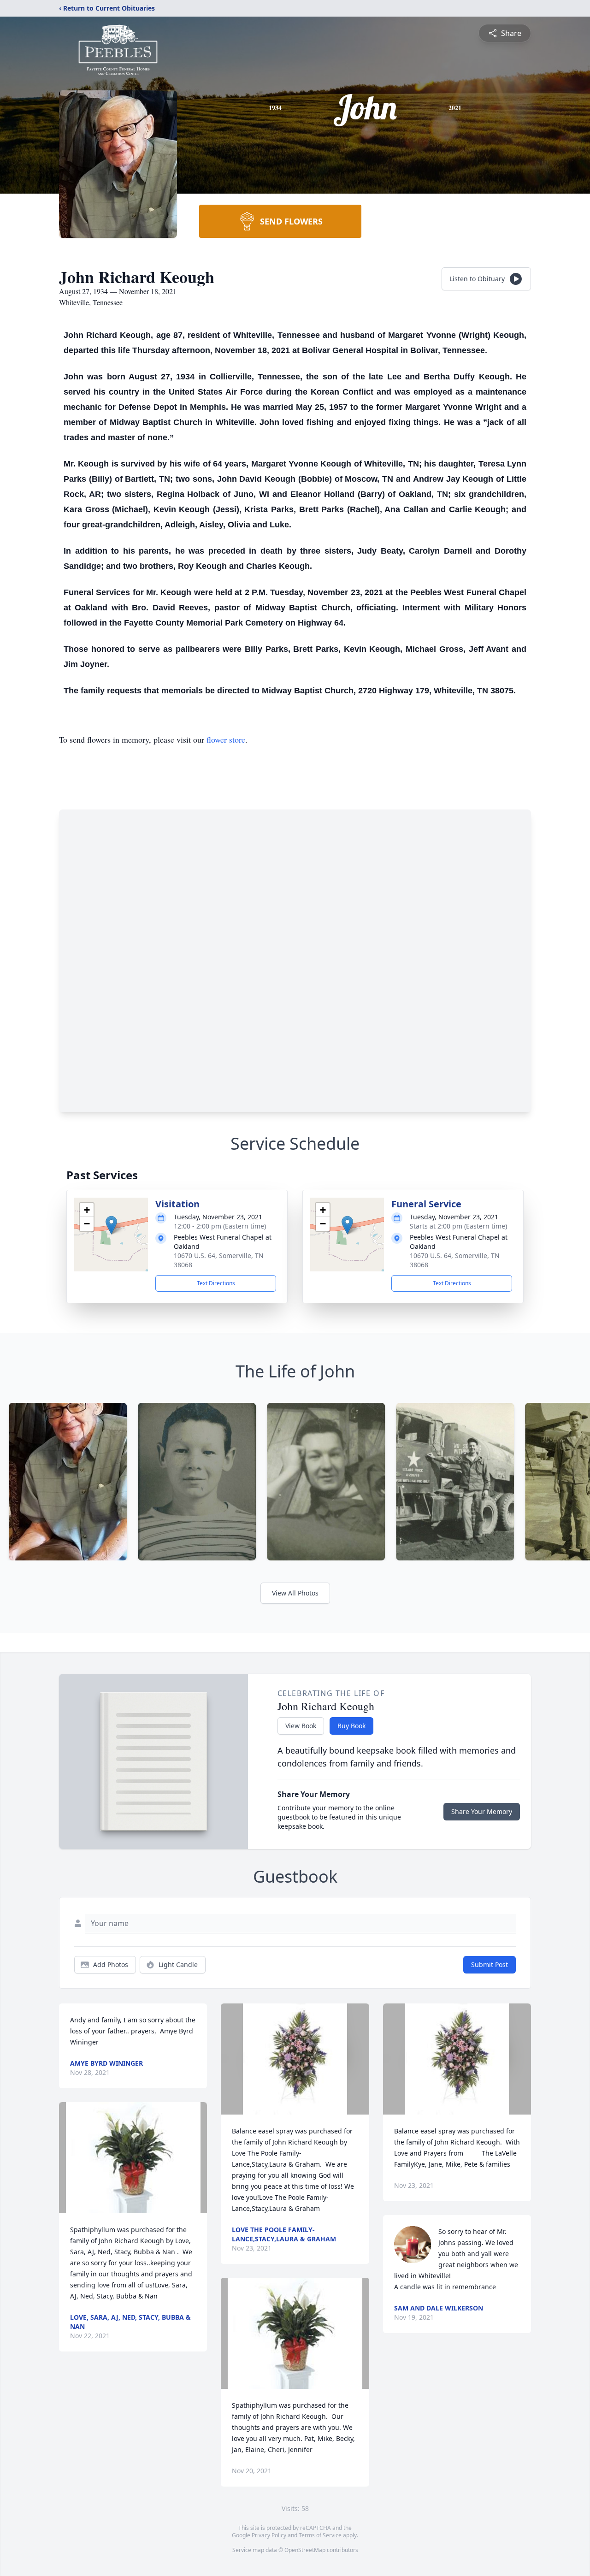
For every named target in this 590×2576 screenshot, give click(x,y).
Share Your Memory (482, 1811)
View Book (301, 1726)
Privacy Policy (269, 2535)
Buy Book (351, 1726)
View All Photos (295, 1593)
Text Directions (216, 1283)
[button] (111, 1225)
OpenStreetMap (305, 2550)
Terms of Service (320, 2535)
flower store (226, 739)
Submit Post (490, 1964)
